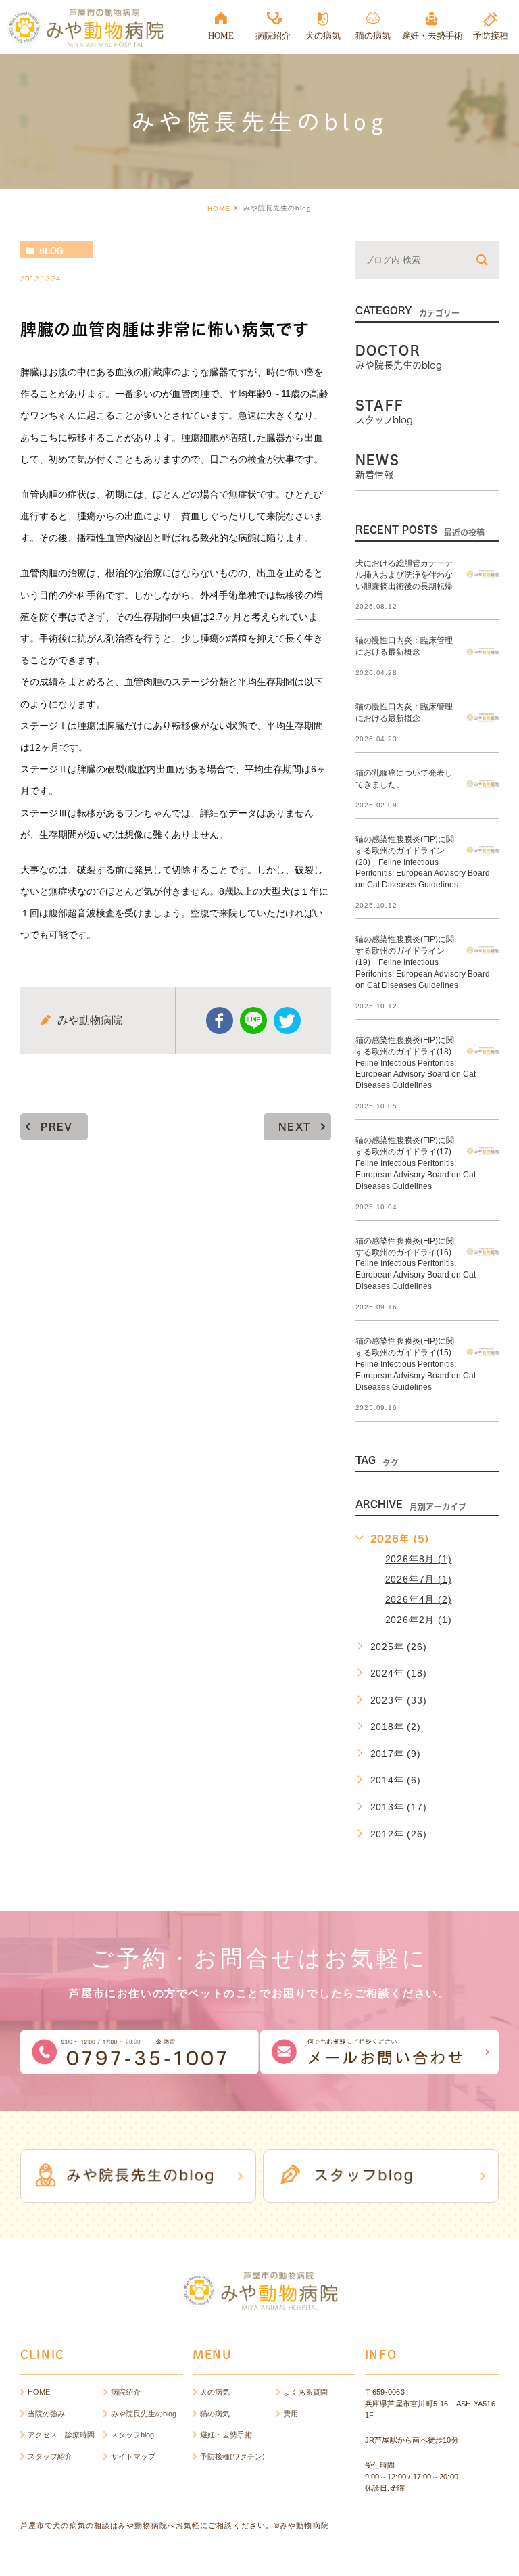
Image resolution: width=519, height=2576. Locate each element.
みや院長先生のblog (144, 2414)
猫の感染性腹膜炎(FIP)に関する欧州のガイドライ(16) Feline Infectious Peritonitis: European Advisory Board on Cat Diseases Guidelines (416, 1263)
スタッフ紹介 (50, 2456)
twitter (287, 1021)
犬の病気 (215, 2392)
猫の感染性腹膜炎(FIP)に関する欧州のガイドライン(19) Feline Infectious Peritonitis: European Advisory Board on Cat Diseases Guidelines (423, 962)
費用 (291, 2414)
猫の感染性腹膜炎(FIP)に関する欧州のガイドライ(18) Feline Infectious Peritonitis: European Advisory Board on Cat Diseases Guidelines (416, 1062)
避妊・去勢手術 (226, 2435)
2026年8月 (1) (419, 1559)
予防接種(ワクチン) (232, 2456)
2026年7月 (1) (419, 1579)
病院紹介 (126, 2392)
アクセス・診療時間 (61, 2435)
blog (51, 250)
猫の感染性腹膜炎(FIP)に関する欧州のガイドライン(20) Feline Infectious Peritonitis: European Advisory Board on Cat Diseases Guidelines (423, 862)
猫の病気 (215, 2414)
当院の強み (46, 2414)
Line (253, 1021)
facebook (220, 1021)
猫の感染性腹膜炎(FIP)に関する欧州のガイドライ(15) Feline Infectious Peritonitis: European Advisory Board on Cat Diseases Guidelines (416, 1364)
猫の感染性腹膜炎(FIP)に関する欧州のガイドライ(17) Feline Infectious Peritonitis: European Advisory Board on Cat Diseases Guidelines (416, 1163)
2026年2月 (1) (419, 1620)
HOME (219, 209)
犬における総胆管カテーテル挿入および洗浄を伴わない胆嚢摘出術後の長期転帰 (404, 575)
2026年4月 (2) (419, 1599)
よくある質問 (305, 2392)
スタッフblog (132, 2435)
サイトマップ (133, 2456)
